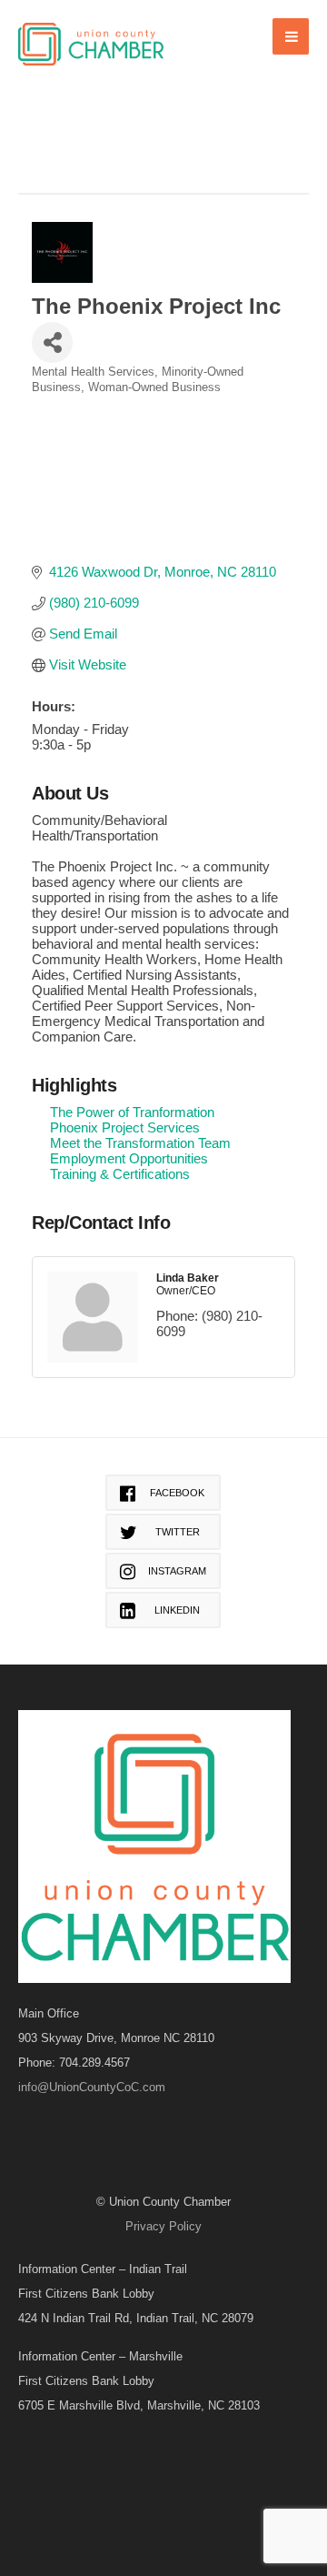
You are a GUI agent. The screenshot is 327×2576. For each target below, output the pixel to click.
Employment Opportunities (129, 1158)
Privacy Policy (163, 2226)
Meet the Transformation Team (140, 1143)
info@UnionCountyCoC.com (92, 2087)
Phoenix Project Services (125, 1127)
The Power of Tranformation (132, 1112)
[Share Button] (52, 342)
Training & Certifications (120, 1174)
